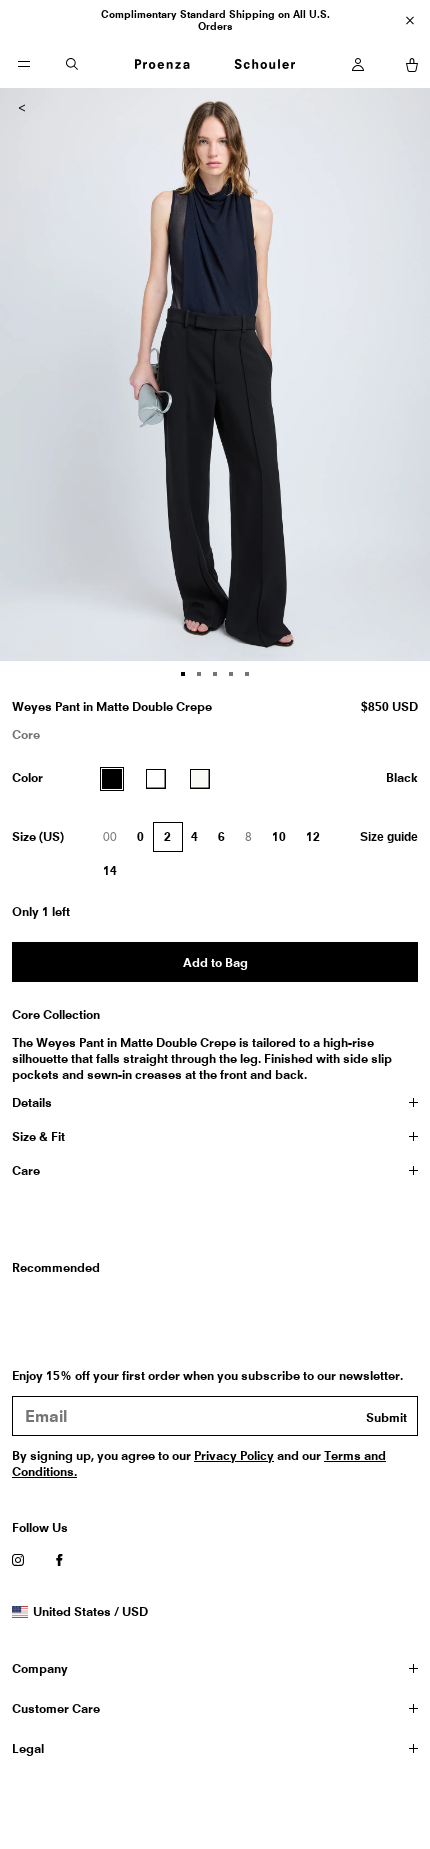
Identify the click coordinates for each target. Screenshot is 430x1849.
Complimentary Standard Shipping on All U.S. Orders (215, 20)
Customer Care (56, 1708)
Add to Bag (215, 962)
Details (32, 1102)
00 (115, 841)
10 (279, 836)
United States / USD (90, 1612)
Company (40, 1668)
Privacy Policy (234, 1455)
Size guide (389, 837)
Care (26, 1170)
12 (313, 836)
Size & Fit (38, 1136)
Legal (28, 1748)
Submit (386, 1417)
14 (110, 870)
